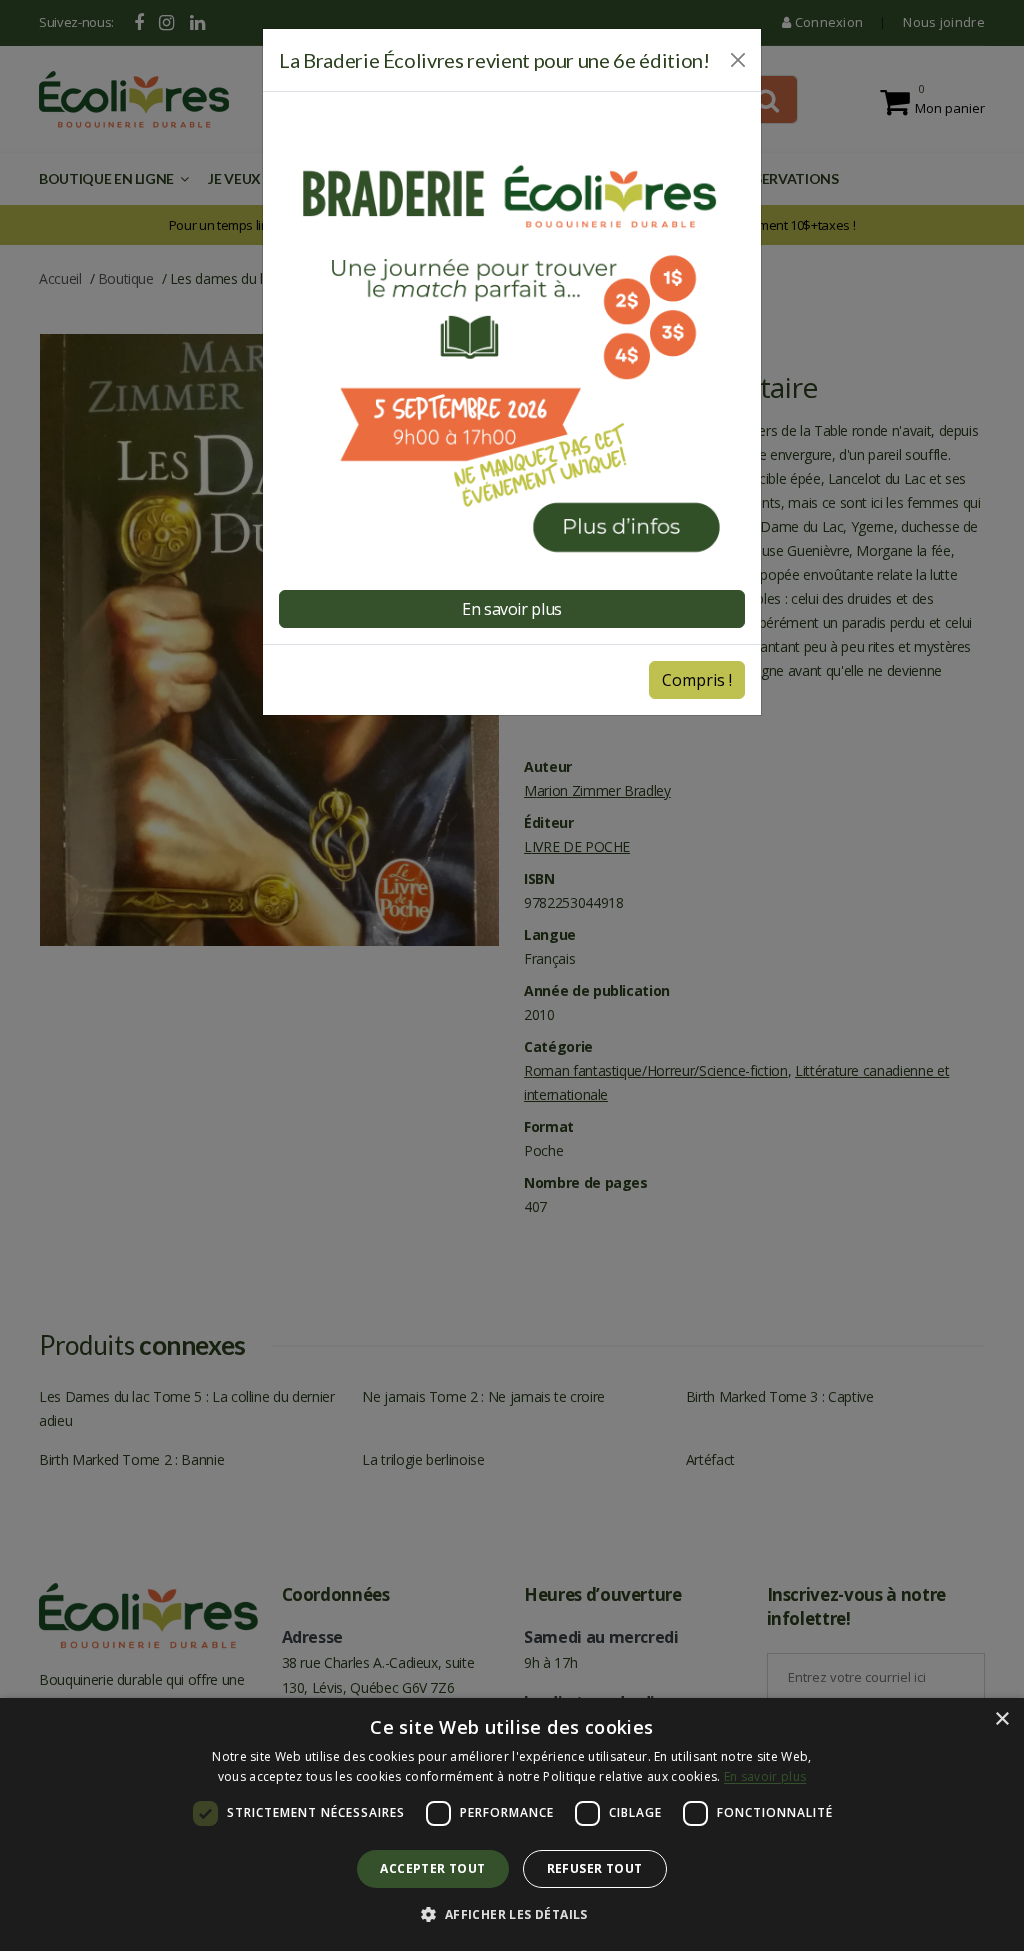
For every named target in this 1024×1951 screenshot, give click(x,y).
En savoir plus (765, 1776)
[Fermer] (738, 60)
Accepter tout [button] (432, 1868)
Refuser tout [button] (595, 1868)
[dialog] (512, 1824)
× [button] (1001, 1719)
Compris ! (697, 680)
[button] (511, 1915)
